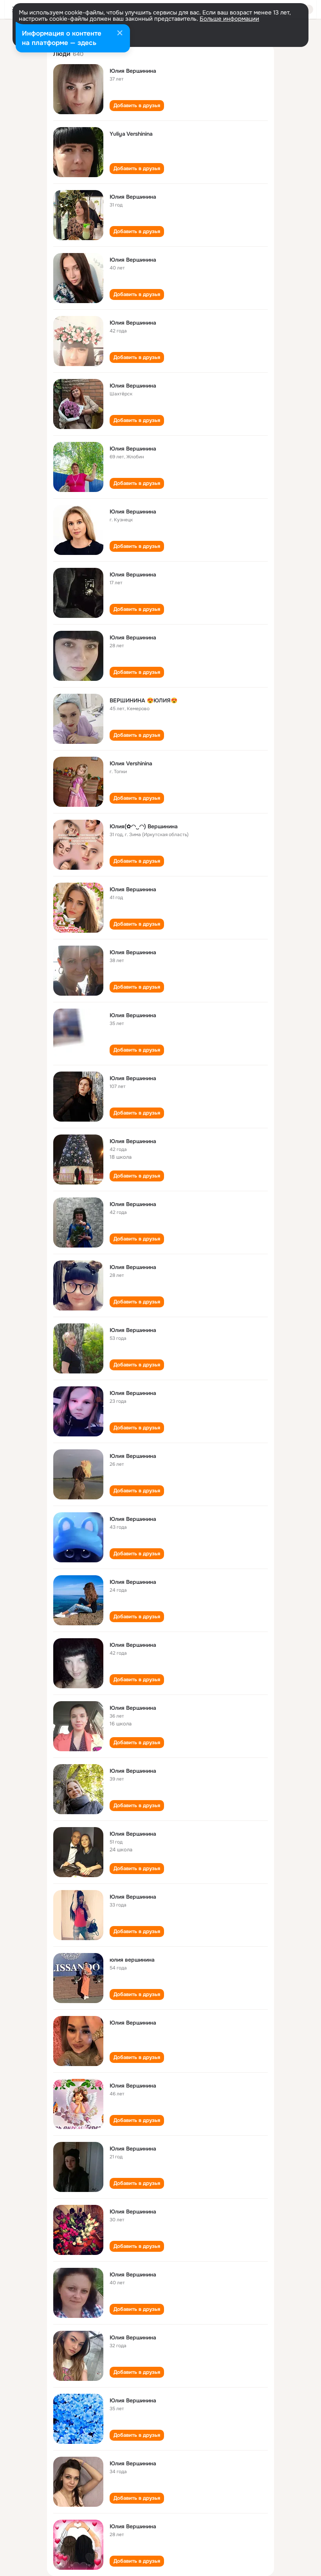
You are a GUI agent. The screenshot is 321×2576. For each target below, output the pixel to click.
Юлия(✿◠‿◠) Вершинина (144, 826)
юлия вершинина (132, 1960)
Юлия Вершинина (133, 71)
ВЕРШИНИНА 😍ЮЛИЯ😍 (143, 700)
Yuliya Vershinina (131, 134)
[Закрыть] (120, 34)
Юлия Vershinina (131, 763)
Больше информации (229, 19)
